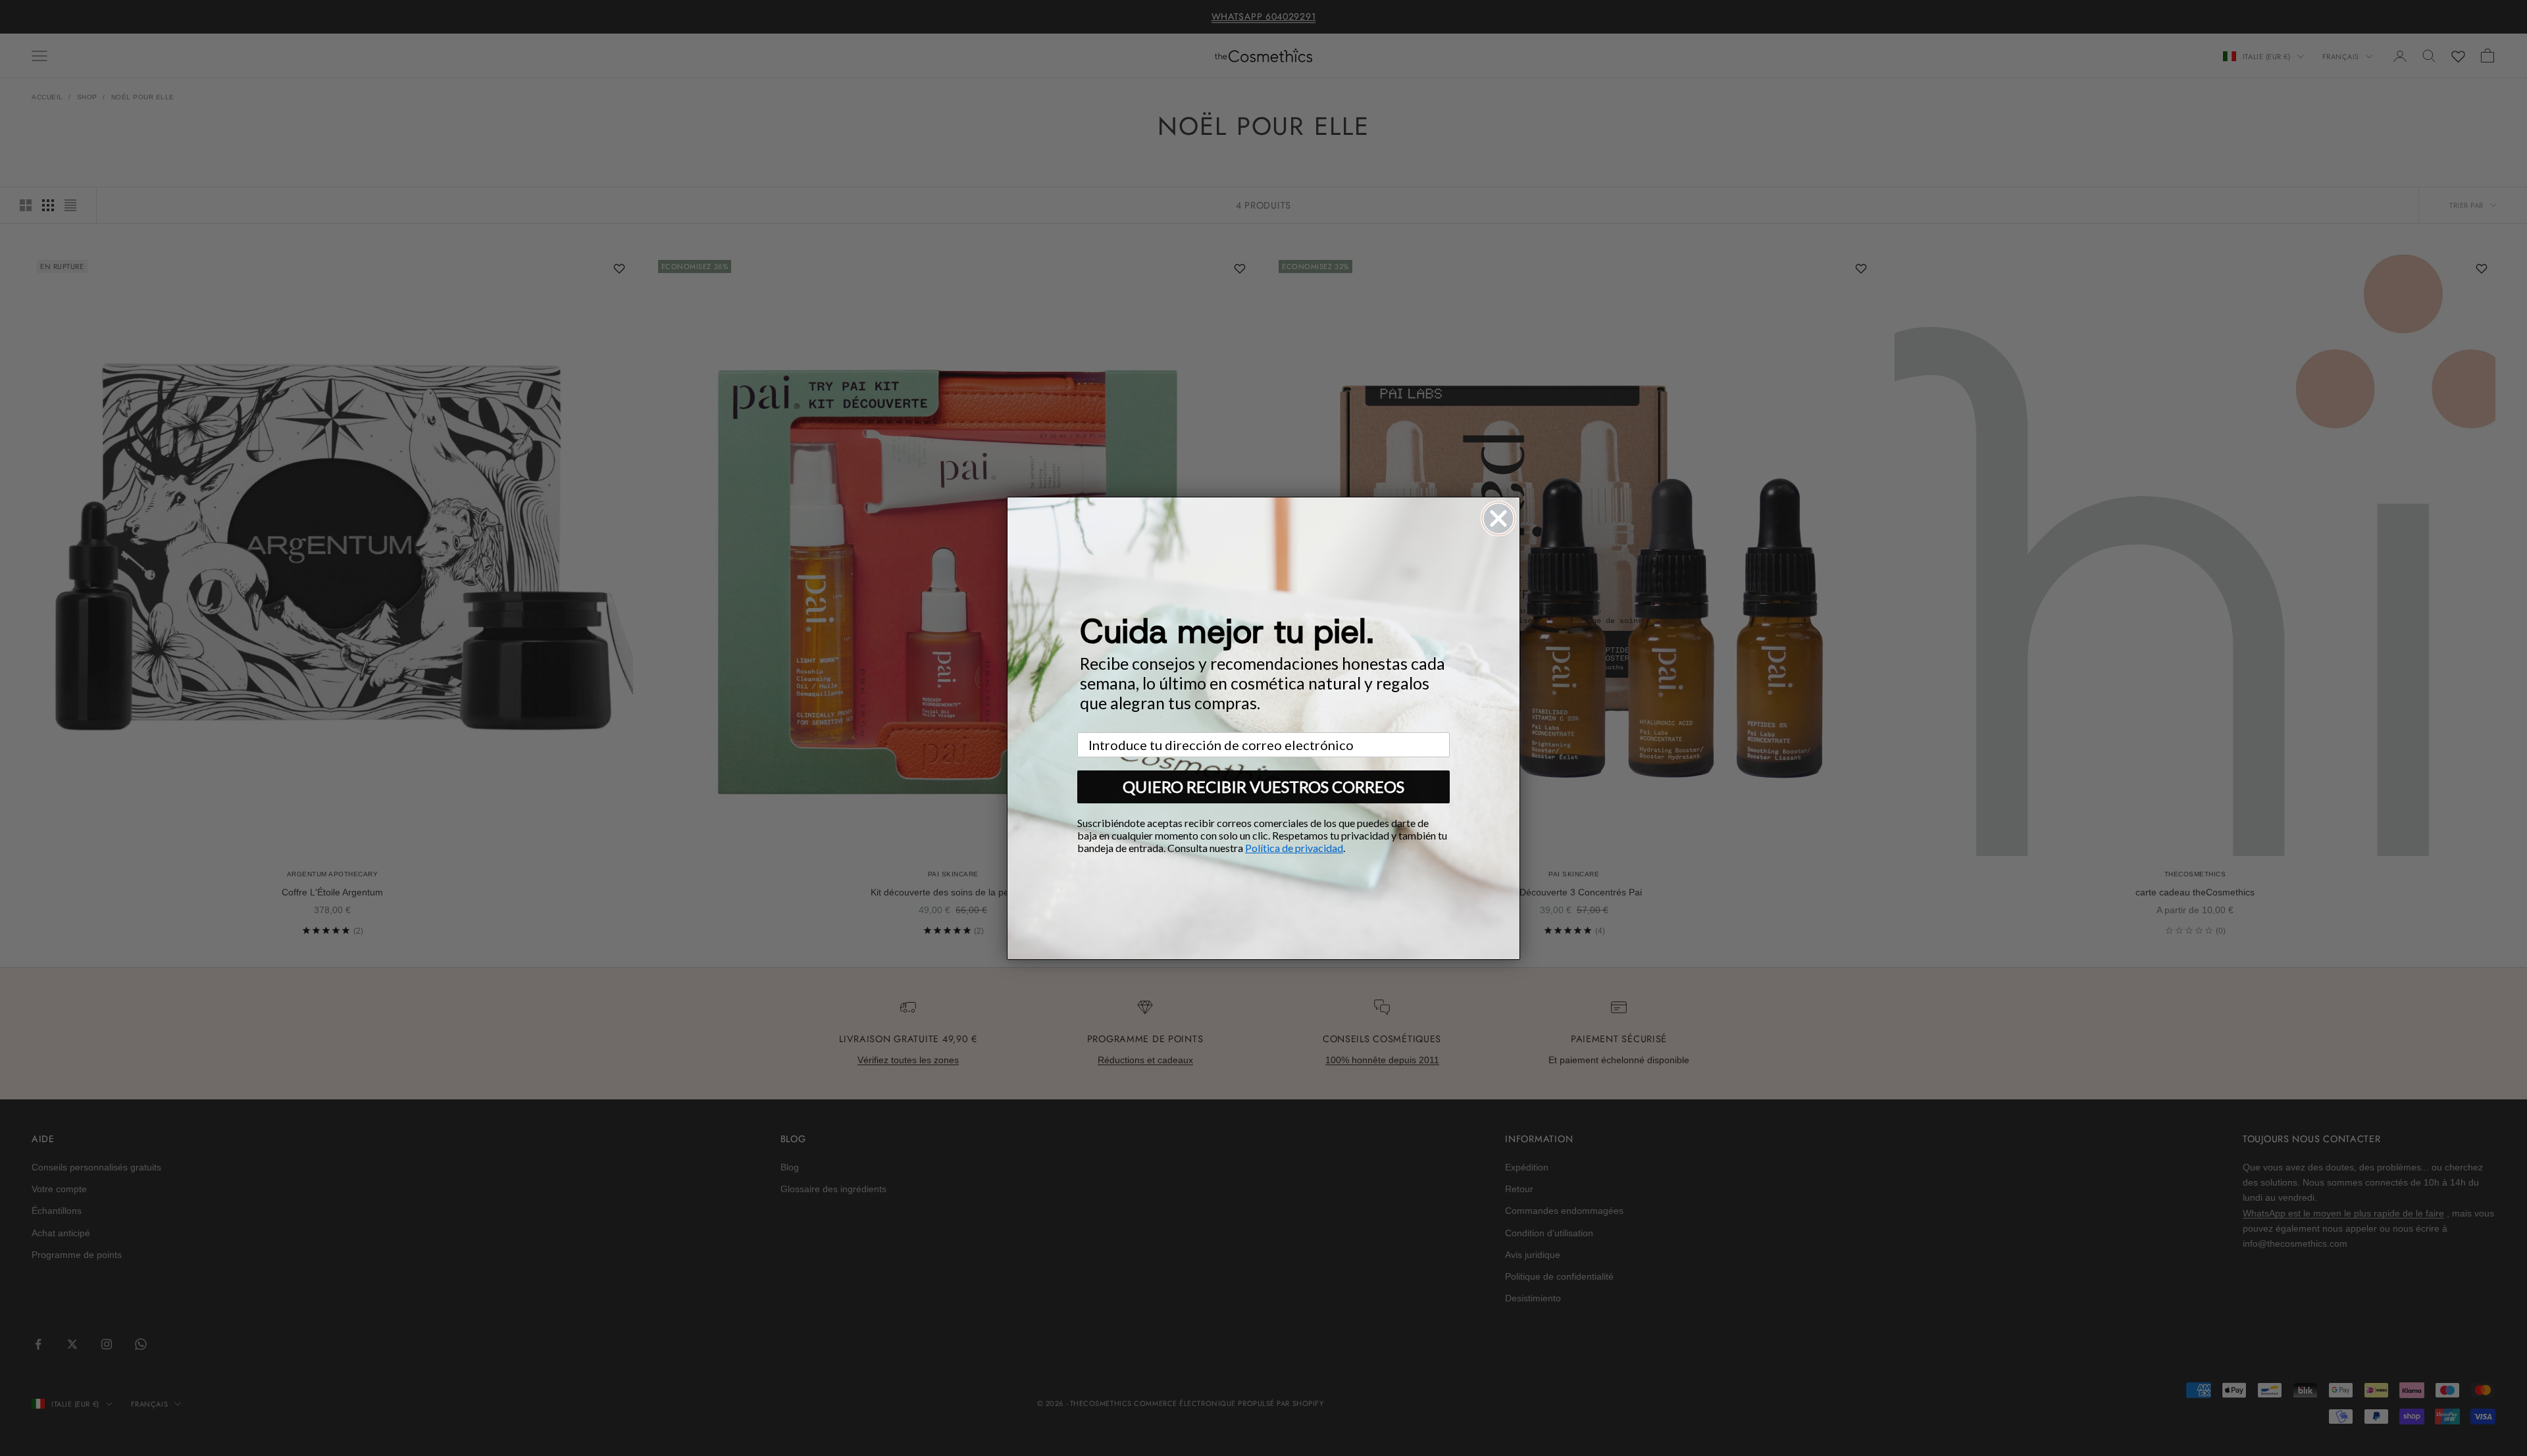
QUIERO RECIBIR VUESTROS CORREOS (1263, 787)
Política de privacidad (1294, 848)
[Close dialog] (1498, 518)
